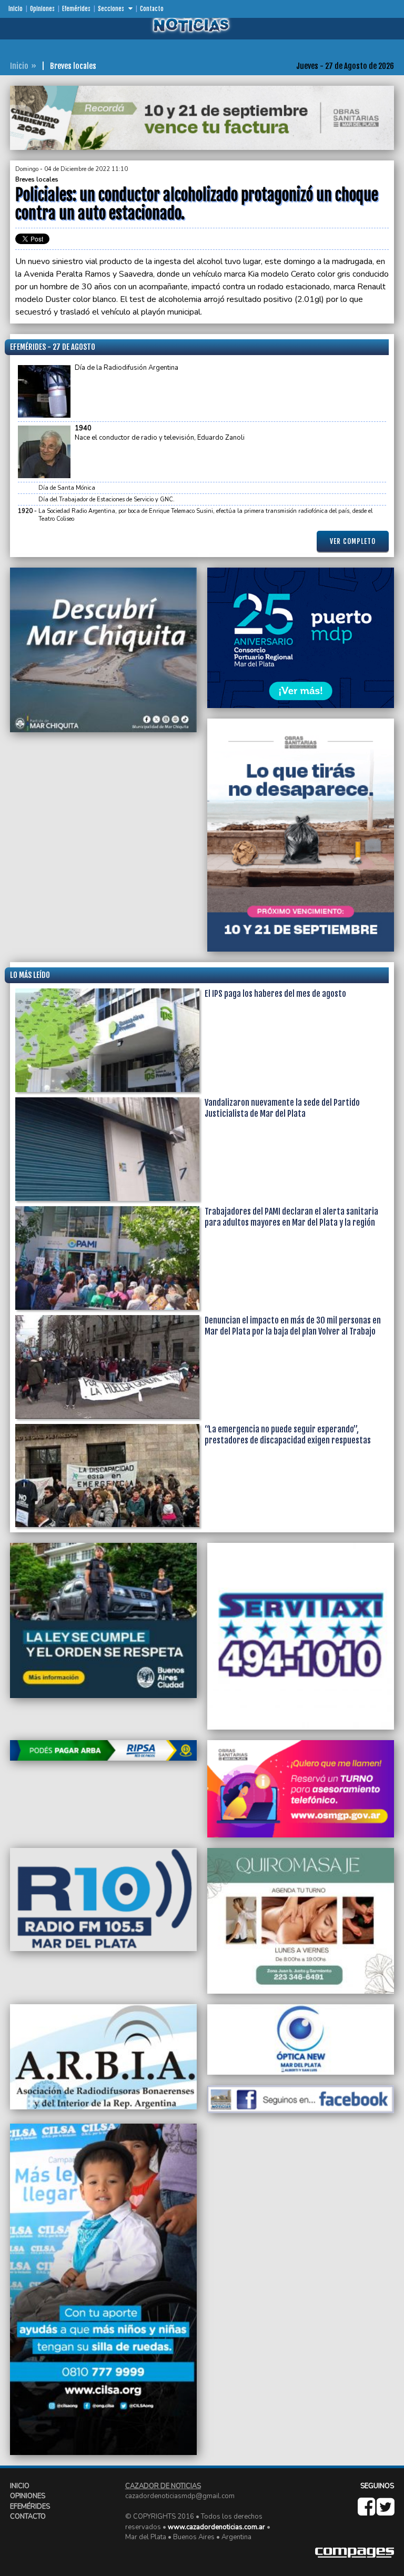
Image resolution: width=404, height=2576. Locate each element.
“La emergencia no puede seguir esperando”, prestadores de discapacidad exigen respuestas (288, 1435)
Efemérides (76, 9)
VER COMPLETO (353, 541)
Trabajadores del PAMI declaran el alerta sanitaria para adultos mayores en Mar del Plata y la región (291, 1217)
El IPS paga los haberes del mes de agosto (275, 994)
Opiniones (42, 9)
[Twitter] (385, 2512)
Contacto (152, 9)
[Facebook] (367, 2512)
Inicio (16, 9)
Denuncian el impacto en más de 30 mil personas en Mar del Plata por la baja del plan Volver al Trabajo (293, 1326)
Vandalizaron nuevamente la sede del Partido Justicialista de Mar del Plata (282, 1108)
